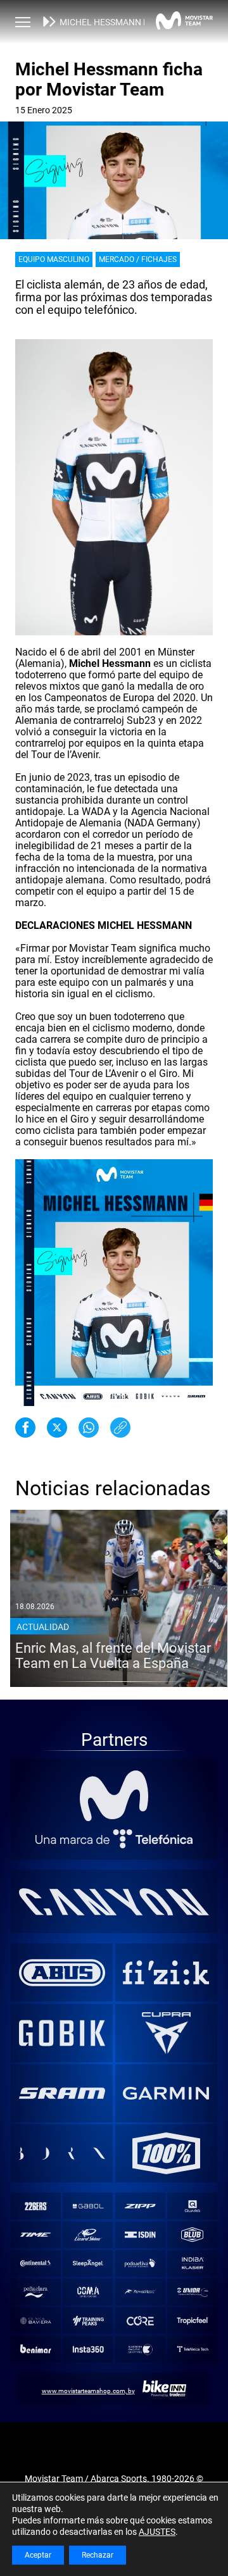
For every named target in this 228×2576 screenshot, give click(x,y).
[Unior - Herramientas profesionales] (193, 2292)
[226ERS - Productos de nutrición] (35, 2206)
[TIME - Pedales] (35, 2235)
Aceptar (38, 2555)
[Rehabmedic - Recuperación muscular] (140, 2292)
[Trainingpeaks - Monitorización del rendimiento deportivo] (88, 2321)
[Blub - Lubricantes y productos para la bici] (193, 2235)
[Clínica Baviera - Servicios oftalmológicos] (35, 2321)
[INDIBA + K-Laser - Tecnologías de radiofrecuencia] (193, 2263)
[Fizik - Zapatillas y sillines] (166, 1972)
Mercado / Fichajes (138, 259)
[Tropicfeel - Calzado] (193, 2321)
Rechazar (98, 2555)
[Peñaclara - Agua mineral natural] (35, 2292)
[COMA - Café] (88, 2292)
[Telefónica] (114, 1839)
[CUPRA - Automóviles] (166, 2033)
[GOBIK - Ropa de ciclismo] (62, 2033)
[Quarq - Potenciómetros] (193, 2206)
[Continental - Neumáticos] (35, 2263)
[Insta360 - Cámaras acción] (88, 2349)
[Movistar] (114, 1796)
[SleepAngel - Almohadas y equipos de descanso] (88, 2263)
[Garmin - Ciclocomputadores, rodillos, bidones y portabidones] (166, 2093)
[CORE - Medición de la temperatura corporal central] (140, 2321)
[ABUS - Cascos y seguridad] (62, 1972)
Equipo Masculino (54, 259)
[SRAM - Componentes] (62, 2093)
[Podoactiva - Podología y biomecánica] (140, 2263)
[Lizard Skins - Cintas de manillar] (88, 2235)
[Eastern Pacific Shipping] (140, 2349)
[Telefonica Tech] (193, 2349)
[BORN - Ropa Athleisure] (62, 2153)
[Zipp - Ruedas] (140, 2206)
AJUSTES (157, 2532)
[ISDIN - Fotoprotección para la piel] (140, 2235)
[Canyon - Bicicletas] (114, 1901)
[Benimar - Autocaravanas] (35, 2349)
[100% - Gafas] (166, 2153)
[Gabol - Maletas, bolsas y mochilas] (88, 2206)
